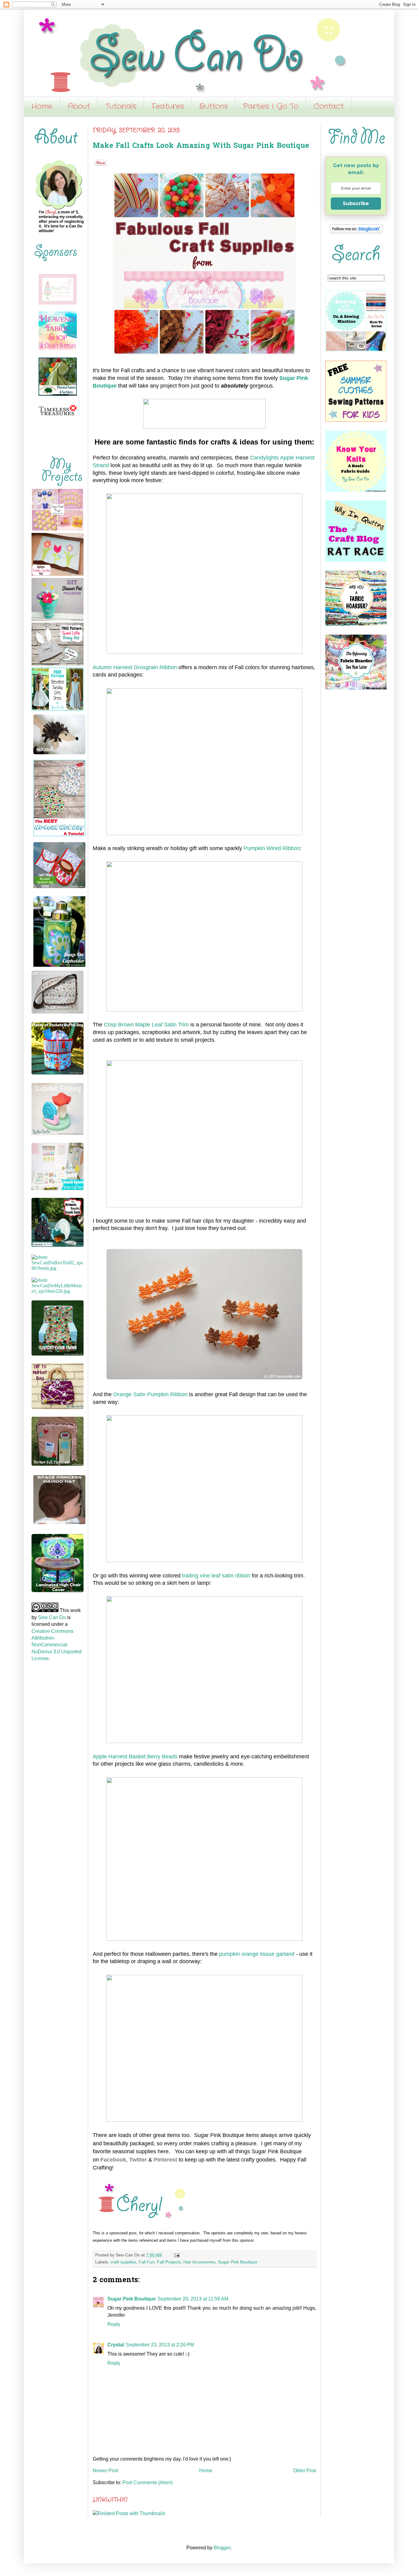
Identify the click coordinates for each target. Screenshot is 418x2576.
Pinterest (165, 2160)
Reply (114, 2324)
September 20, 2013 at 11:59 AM (193, 2299)
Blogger (222, 2548)
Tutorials (121, 107)
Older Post (305, 2471)
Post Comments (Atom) (147, 2482)
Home (42, 107)
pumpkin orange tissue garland (257, 1954)
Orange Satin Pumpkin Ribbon (150, 1394)
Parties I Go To (271, 107)
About (79, 107)
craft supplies (123, 2262)
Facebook (113, 2160)
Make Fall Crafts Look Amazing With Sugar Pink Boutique (201, 146)
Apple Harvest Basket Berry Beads (135, 1757)
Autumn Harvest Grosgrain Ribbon (135, 667)
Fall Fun (147, 2262)
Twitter (138, 2160)
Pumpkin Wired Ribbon (272, 848)
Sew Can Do (52, 1617)
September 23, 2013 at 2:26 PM (160, 2345)
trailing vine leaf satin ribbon (216, 1576)
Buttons (213, 107)
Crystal (116, 2345)
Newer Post (105, 2471)
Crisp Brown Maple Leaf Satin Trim (146, 1025)
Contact (329, 107)
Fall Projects (169, 2262)
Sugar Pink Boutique (238, 2262)
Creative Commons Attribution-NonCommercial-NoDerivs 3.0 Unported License (56, 1645)
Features (168, 107)
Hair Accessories (199, 2262)
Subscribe (356, 203)
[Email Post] (176, 2255)
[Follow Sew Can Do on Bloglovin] (356, 232)
